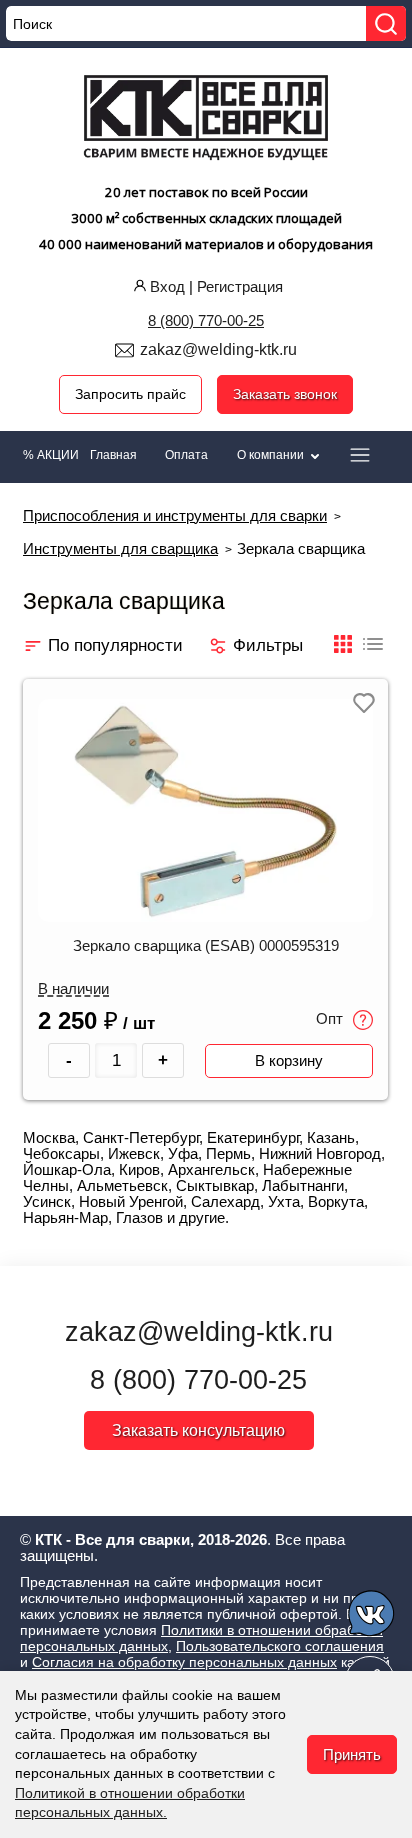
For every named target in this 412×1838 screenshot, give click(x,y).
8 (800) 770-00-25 (206, 320)
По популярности (115, 645)
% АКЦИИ (51, 455)
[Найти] (386, 23)
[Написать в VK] (372, 1616)
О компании (272, 455)
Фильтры (268, 645)
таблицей (373, 653)
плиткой (343, 653)
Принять (352, 1754)
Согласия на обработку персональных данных (184, 1662)
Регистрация (240, 286)
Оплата (186, 455)
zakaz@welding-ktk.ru (218, 349)
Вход (167, 286)
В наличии (73, 989)
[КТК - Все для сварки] (206, 120)
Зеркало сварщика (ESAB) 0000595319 (206, 946)
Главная (113, 455)
